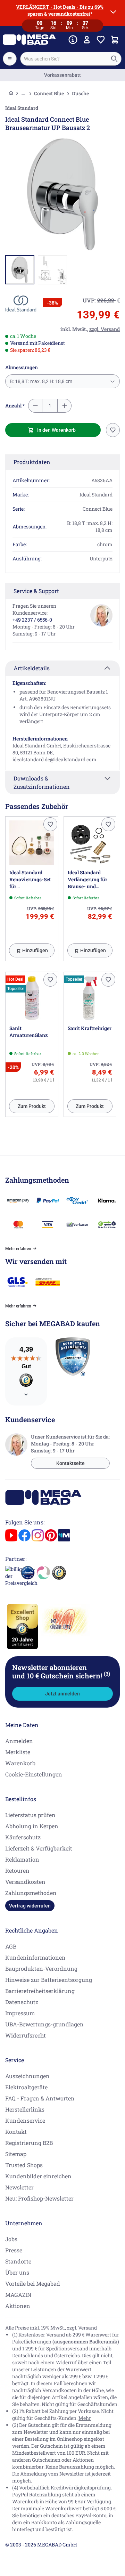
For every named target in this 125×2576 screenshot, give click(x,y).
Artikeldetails (32, 668)
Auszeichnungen (27, 2076)
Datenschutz (22, 2002)
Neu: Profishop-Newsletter (39, 2198)
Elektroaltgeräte (26, 2087)
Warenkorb (20, 1763)
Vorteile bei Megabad (33, 2283)
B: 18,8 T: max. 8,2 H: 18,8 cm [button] (41, 381)
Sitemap (16, 2154)
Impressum (20, 2013)
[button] (21, 304)
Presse (14, 2250)
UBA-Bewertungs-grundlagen (44, 2024)
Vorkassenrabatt (62, 75)
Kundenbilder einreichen (38, 2176)
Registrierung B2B (29, 2143)
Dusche (80, 93)
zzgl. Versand (82, 2328)
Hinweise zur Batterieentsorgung (49, 1980)
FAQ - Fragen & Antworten (40, 2098)
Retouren (17, 1870)
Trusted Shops (24, 2165)
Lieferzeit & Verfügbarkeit (39, 1848)
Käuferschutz (23, 1837)
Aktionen (18, 2306)
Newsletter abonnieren (61, 1671)
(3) (107, 1674)
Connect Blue (49, 93)
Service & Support (36, 591)
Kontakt (16, 2132)
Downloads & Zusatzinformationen (42, 782)
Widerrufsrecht (26, 2035)
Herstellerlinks (25, 2109)
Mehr (85, 2418)
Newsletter (19, 2187)
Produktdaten (32, 462)
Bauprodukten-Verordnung (41, 1969)
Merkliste (18, 1752)
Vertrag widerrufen (30, 1906)
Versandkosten (25, 1882)
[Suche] (114, 59)
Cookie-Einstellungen (34, 1774)
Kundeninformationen (35, 1957)
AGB (11, 1946)
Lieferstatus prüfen (30, 1815)
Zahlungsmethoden (31, 1893)
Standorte (18, 2261)
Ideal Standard (22, 108)
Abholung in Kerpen (32, 1826)
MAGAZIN (18, 2295)
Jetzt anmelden (62, 1694)
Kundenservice (25, 2120)
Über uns (17, 2272)
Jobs (11, 2239)
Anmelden (19, 1741)
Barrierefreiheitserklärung (40, 1991)
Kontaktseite (70, 1463)
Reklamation (22, 1859)
